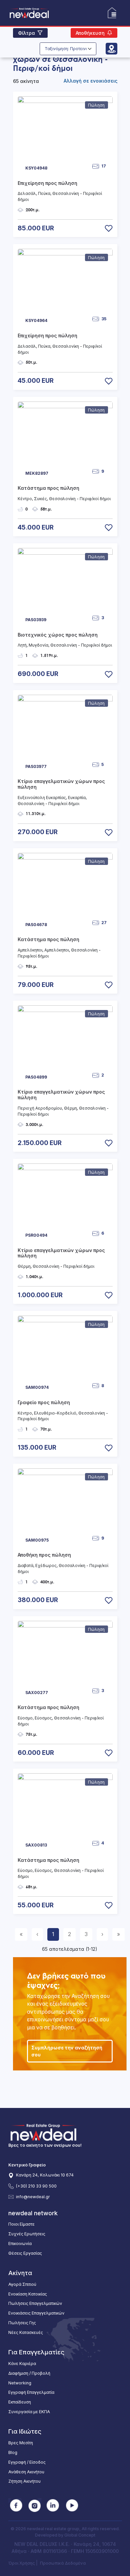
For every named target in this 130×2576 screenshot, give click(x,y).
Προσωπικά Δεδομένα (63, 2563)
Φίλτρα (26, 33)
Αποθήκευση (90, 33)
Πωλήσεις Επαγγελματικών (35, 2303)
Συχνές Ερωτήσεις (27, 2234)
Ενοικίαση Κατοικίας (28, 2294)
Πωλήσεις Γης (22, 2323)
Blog (13, 2452)
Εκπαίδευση (20, 2402)
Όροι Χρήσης (22, 2563)
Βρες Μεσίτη (21, 2443)
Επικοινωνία (20, 2244)
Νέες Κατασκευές (26, 2332)
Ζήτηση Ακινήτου (24, 2481)
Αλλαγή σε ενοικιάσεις (90, 81)
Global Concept (80, 2535)
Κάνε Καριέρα (22, 2364)
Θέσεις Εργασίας (25, 2253)
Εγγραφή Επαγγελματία (31, 2392)
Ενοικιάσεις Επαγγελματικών (36, 2313)
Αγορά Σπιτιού (22, 2284)
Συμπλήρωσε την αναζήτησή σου (67, 2051)
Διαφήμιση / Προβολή (29, 2373)
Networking (20, 2383)
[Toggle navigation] (112, 13)
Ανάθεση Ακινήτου (26, 2472)
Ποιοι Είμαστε (21, 2224)
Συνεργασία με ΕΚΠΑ (29, 2412)
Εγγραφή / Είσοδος (27, 2462)
